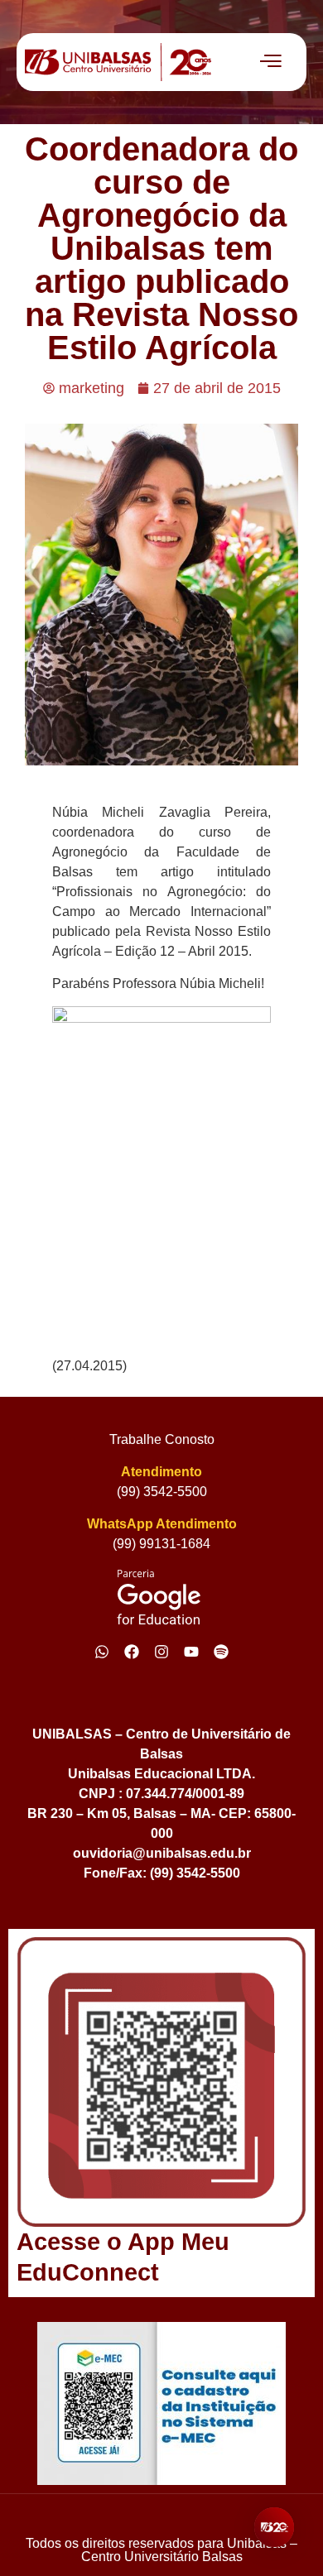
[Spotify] (221, 1652)
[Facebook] (132, 1652)
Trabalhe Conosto (162, 1439)
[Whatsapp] (102, 1652)
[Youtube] (191, 1652)
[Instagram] (161, 1652)
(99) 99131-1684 (161, 1544)
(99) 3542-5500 (162, 1492)
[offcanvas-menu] (271, 62)
